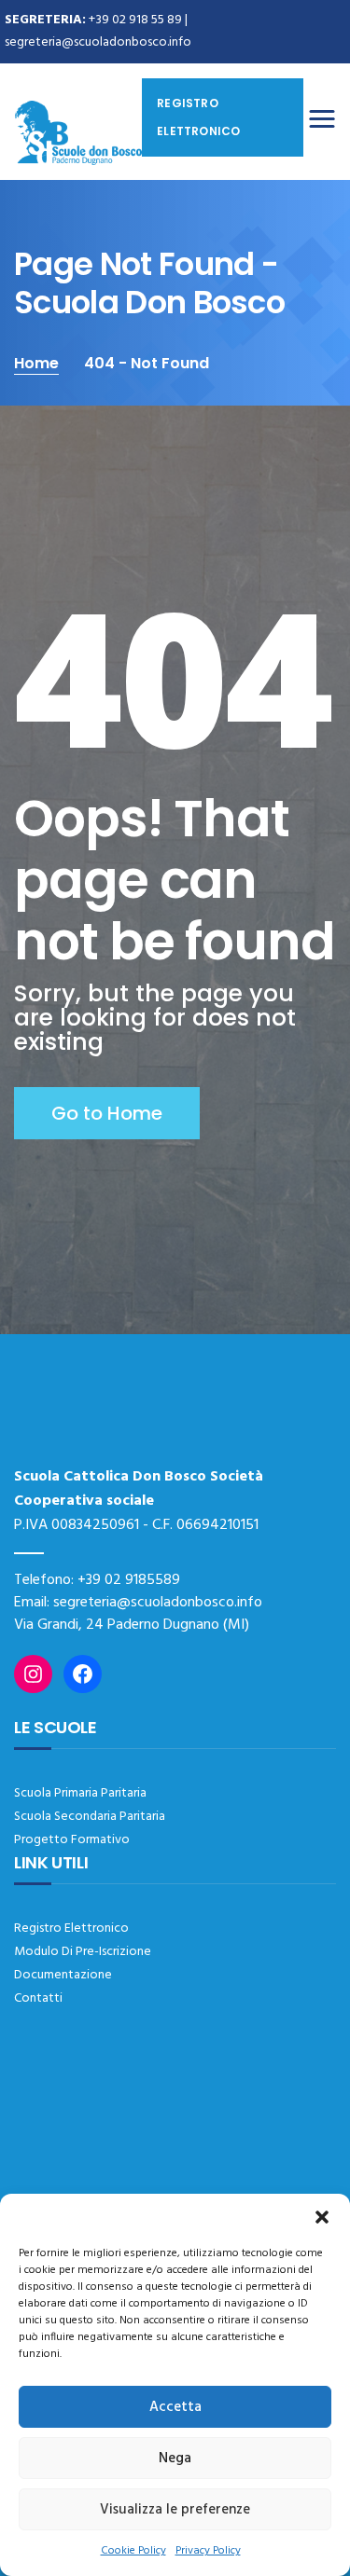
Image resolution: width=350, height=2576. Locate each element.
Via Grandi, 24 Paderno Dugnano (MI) (132, 1625)
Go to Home (107, 1113)
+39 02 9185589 (129, 1580)
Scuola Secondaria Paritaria (90, 1817)
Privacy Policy (208, 2551)
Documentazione (63, 1975)
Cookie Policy (133, 2551)
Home (36, 363)
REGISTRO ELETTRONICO (198, 117)
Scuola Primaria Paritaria (80, 1793)
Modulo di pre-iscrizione (83, 1952)
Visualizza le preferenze (175, 2510)
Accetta (175, 2407)
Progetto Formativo (72, 1840)
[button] (322, 2217)
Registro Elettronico (71, 1929)
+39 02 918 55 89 (135, 20)
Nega (175, 2459)
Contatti (38, 1998)
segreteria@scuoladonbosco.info (98, 42)
